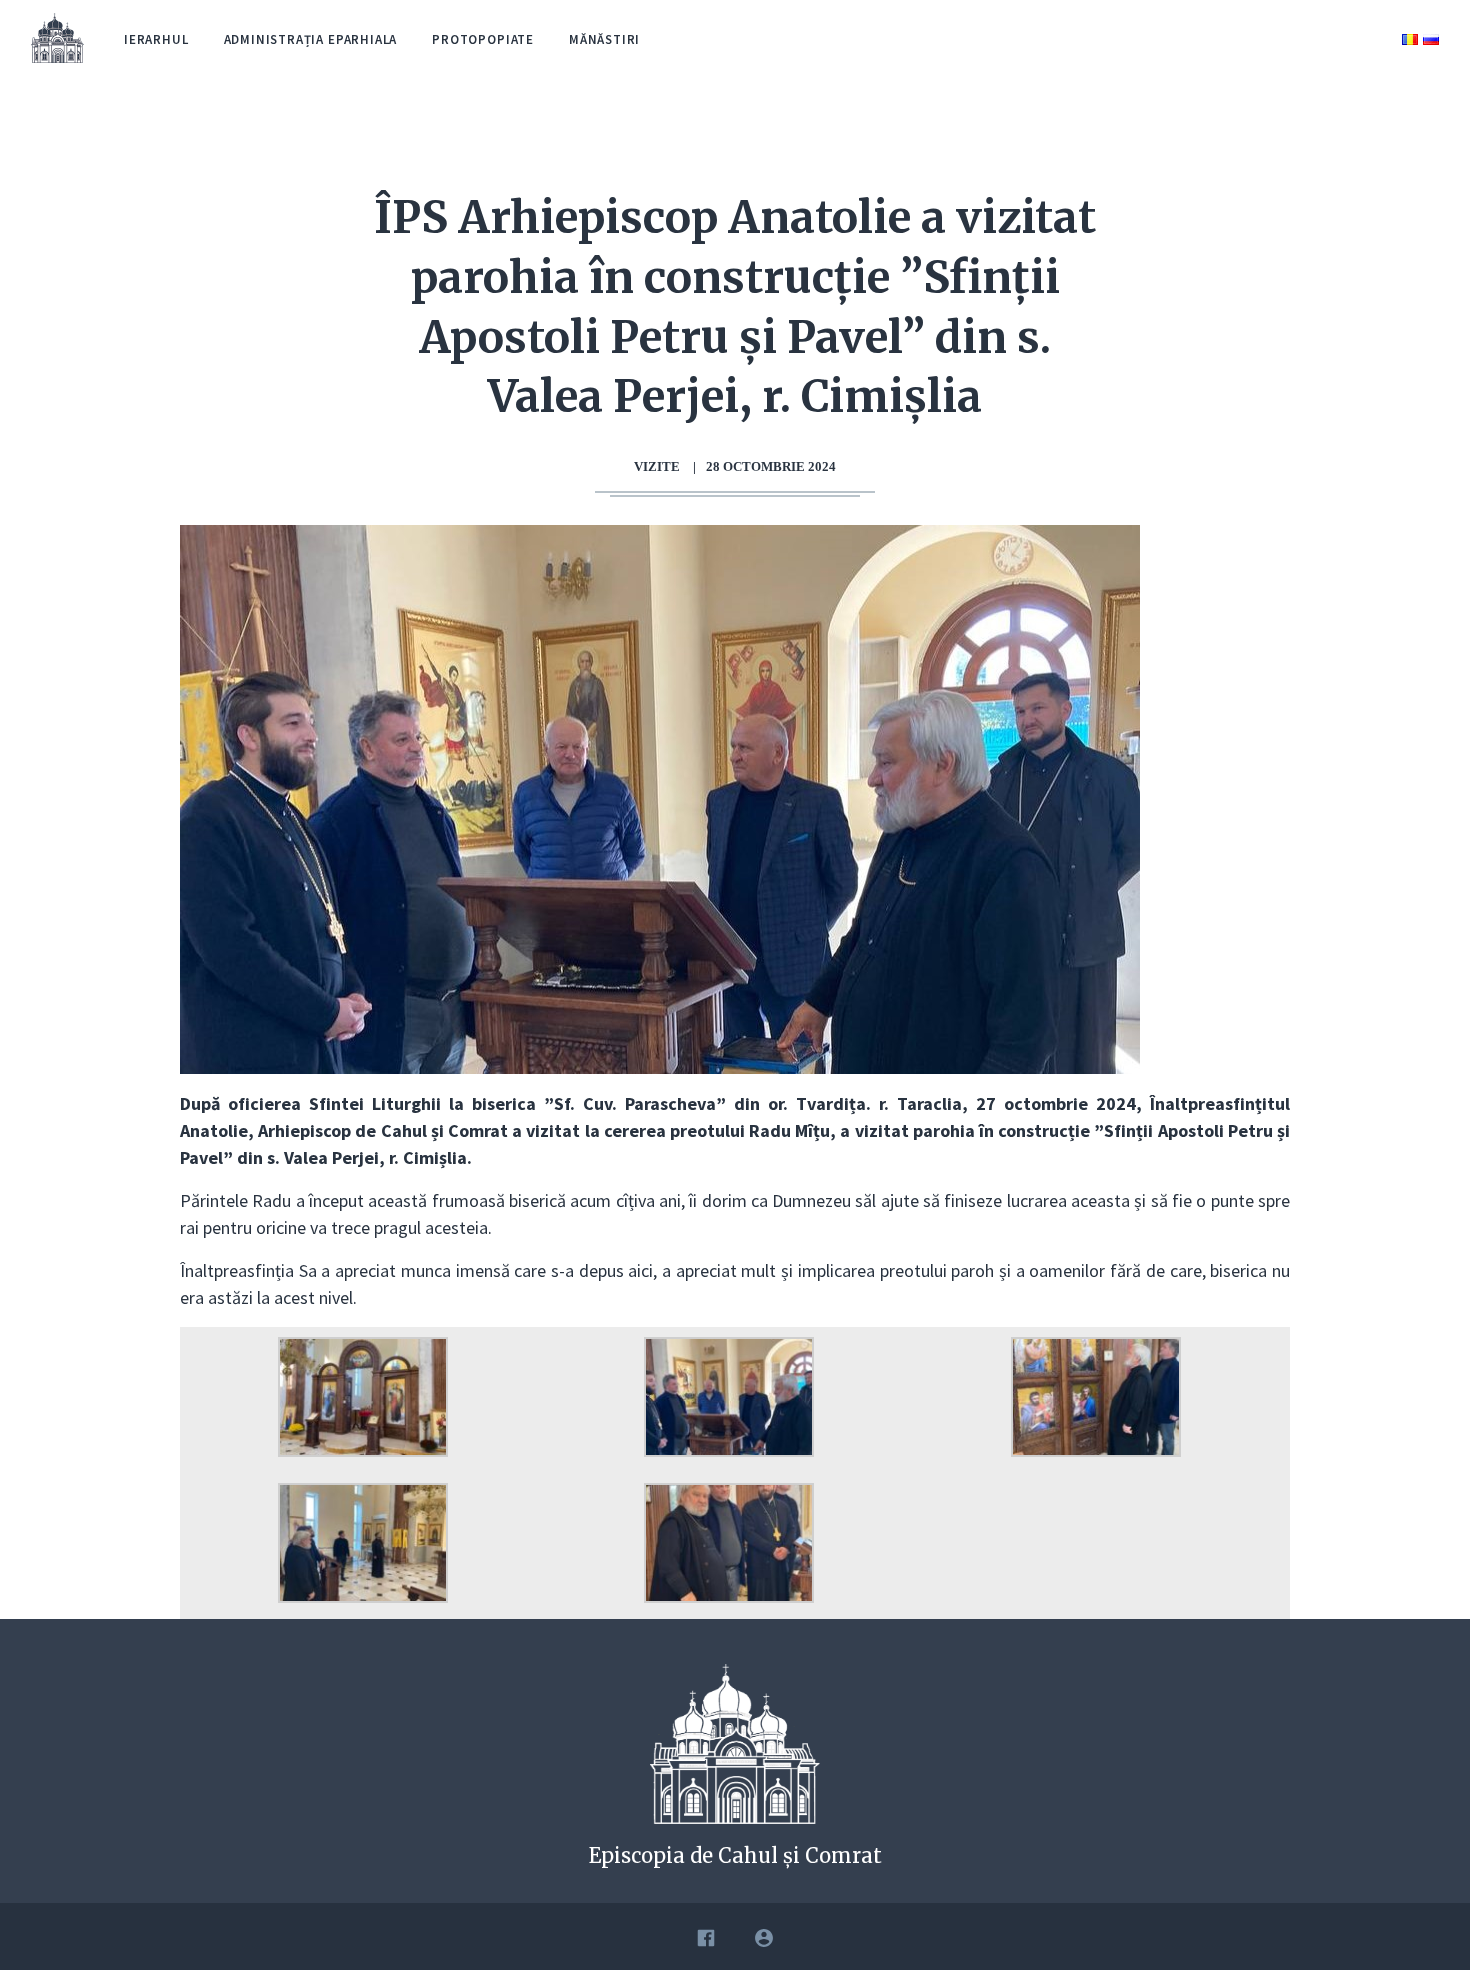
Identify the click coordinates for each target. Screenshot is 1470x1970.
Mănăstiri (604, 39)
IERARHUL (156, 39)
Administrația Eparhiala (311, 39)
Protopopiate (483, 39)
